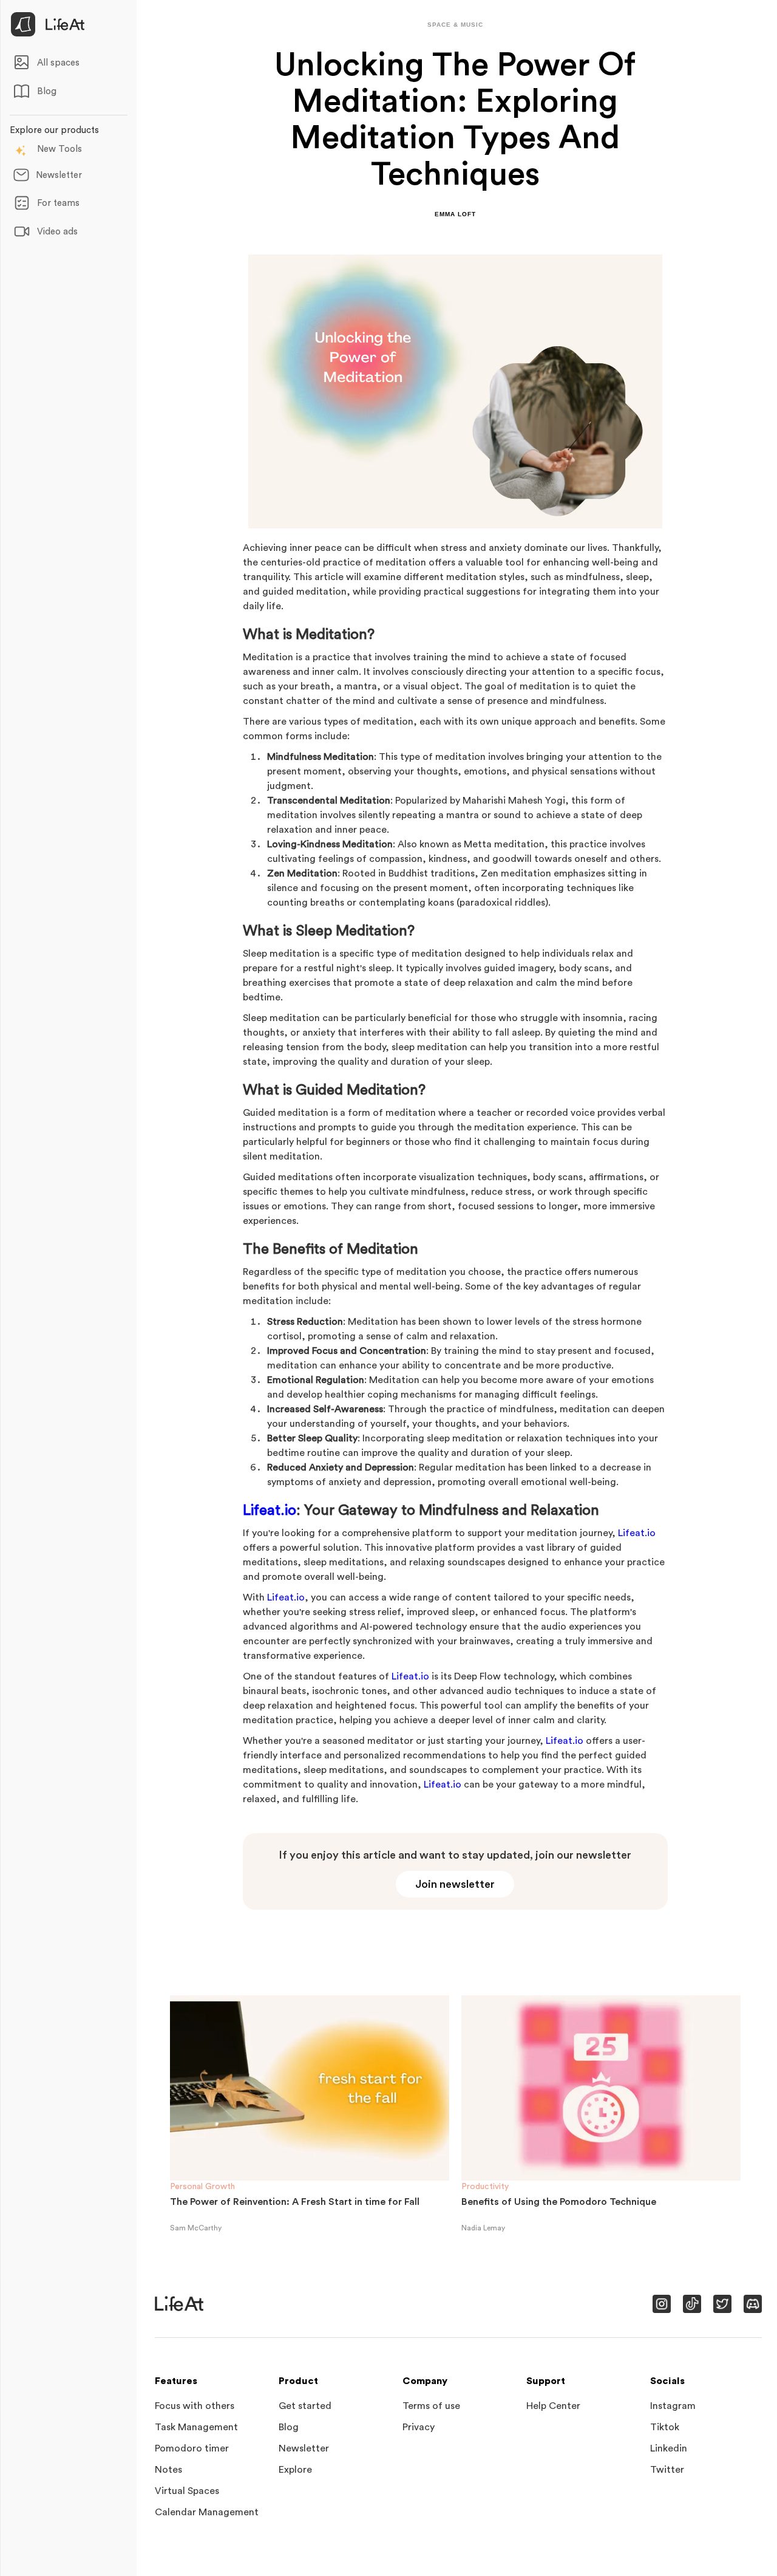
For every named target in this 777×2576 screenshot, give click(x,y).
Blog (289, 2427)
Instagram (673, 2406)
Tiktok (665, 2427)
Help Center (553, 2406)
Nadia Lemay (483, 2228)
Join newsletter (455, 1884)
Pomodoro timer (192, 2448)
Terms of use (431, 2406)
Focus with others (195, 2406)
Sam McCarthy (196, 2228)
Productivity (485, 2187)
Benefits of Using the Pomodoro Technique (559, 2202)
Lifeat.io (270, 1511)
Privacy (419, 2427)
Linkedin (669, 2448)
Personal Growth (202, 2187)
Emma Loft (455, 214)
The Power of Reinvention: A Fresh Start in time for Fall (295, 2202)
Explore (295, 2470)
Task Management (196, 2427)
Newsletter (304, 2448)
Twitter (667, 2470)
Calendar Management (207, 2512)
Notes (168, 2470)
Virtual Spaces (187, 2491)
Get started (305, 2406)
